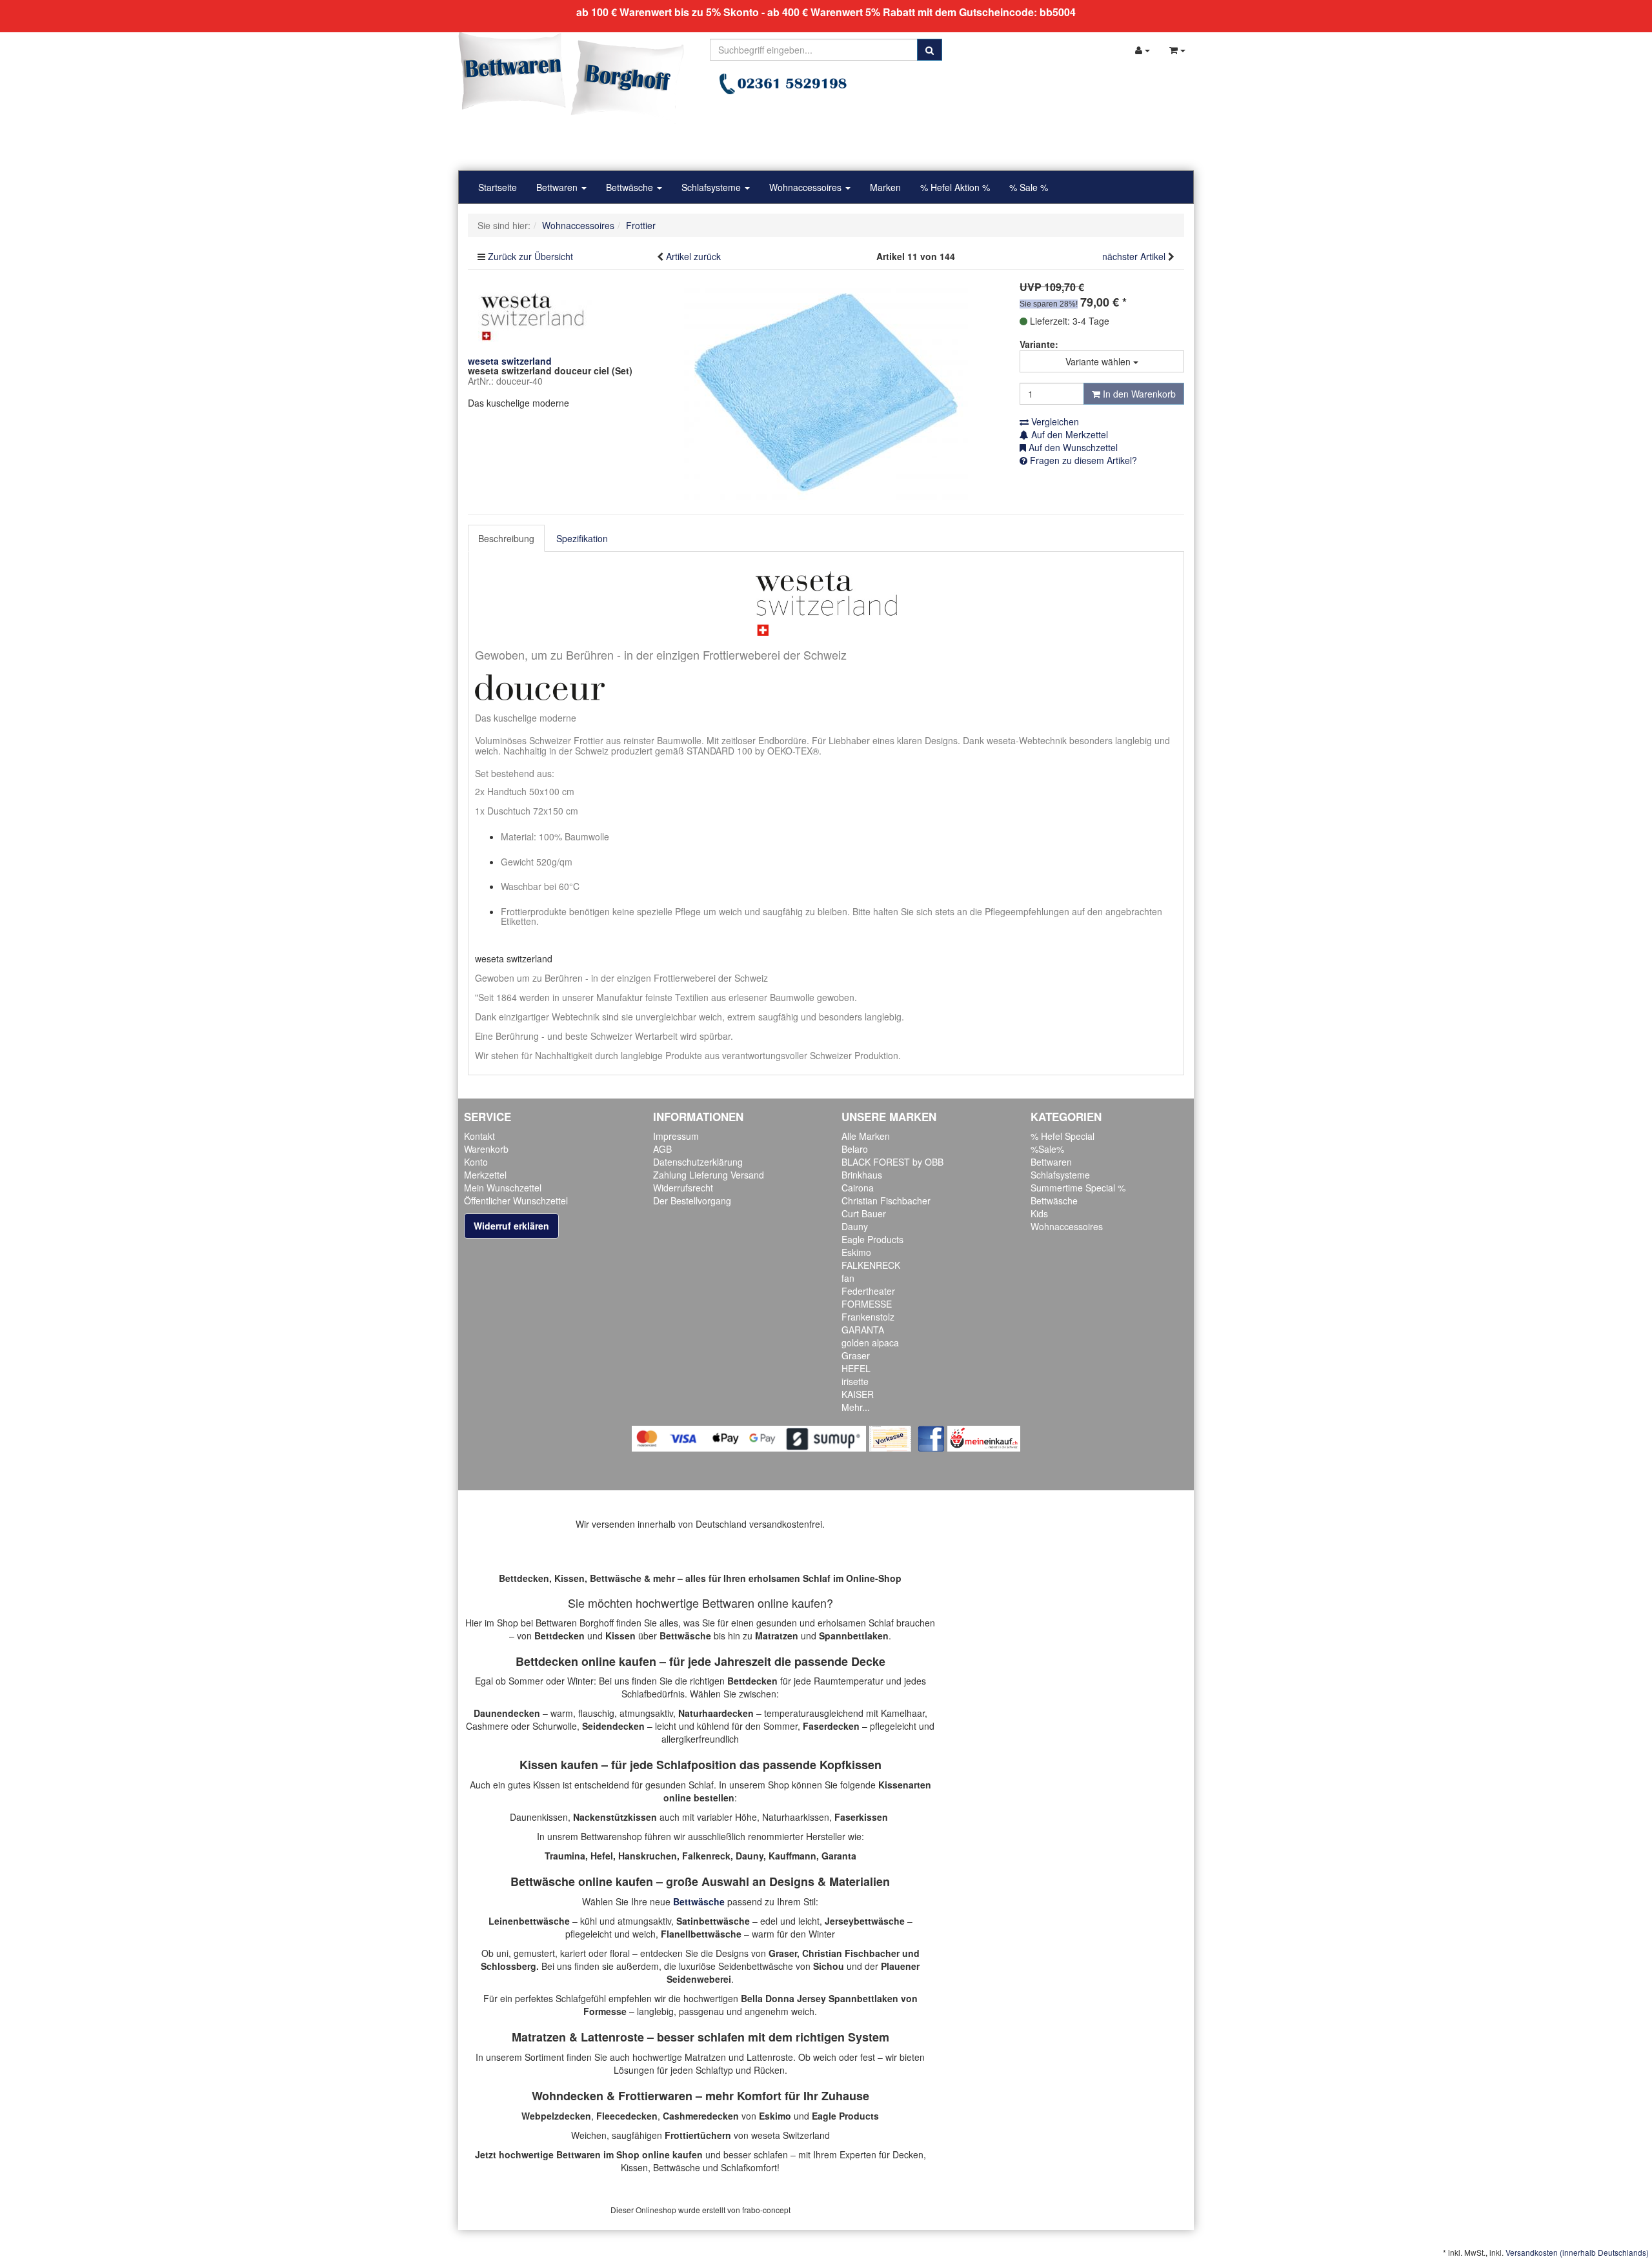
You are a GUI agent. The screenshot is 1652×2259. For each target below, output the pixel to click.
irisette (855, 1381)
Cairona (858, 1188)
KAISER (858, 1394)
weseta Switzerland (791, 2135)
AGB (662, 1149)
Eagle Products (872, 1239)
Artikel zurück (693, 256)
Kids (1039, 1213)
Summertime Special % (1078, 1188)
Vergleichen (1054, 421)
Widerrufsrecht (683, 1188)
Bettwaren (558, 187)
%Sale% (1047, 1149)
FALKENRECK (871, 1265)
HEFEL (856, 1368)
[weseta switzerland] (532, 315)
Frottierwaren (655, 2096)
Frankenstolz (868, 1317)
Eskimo (856, 1252)
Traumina (565, 1856)
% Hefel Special (1063, 1136)
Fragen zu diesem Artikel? (1082, 460)
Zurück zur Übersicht (530, 256)
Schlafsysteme (712, 187)
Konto (476, 1162)
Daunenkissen (539, 1817)
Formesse (605, 2011)
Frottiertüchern (698, 2135)
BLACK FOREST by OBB (892, 1162)
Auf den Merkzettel (1068, 434)
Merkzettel (485, 1175)
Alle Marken (866, 1136)
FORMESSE (867, 1304)
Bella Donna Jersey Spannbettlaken (820, 1998)
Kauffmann (792, 1856)
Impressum (676, 1136)
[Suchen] (930, 50)
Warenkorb (486, 1149)
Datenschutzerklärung (698, 1162)
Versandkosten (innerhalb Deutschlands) (1577, 2252)
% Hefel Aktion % (955, 187)
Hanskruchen (648, 1856)
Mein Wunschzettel (503, 1188)
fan (848, 1278)
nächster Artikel (1135, 256)
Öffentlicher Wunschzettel (516, 1200)
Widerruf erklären (511, 1226)
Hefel (602, 1856)
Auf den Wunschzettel (1072, 447)
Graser (856, 1355)
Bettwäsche (631, 187)
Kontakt (479, 1136)
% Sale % (1029, 187)
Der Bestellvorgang (692, 1200)
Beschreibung (506, 538)
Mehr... (856, 1407)
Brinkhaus (862, 1175)
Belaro (855, 1149)
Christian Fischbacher (886, 1200)
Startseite (498, 187)
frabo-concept (766, 2210)
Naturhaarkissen (796, 1817)
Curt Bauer (864, 1213)
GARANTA (863, 1330)
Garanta (839, 1856)
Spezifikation (582, 538)
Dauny (855, 1226)
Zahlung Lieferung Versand (709, 1175)
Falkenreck (706, 1856)
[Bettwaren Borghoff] (571, 77)
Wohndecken (568, 2096)
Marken (885, 187)
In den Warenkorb (1138, 394)
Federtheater (868, 1291)
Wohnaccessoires (807, 187)
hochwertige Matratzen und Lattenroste (713, 2057)
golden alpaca (870, 1342)
